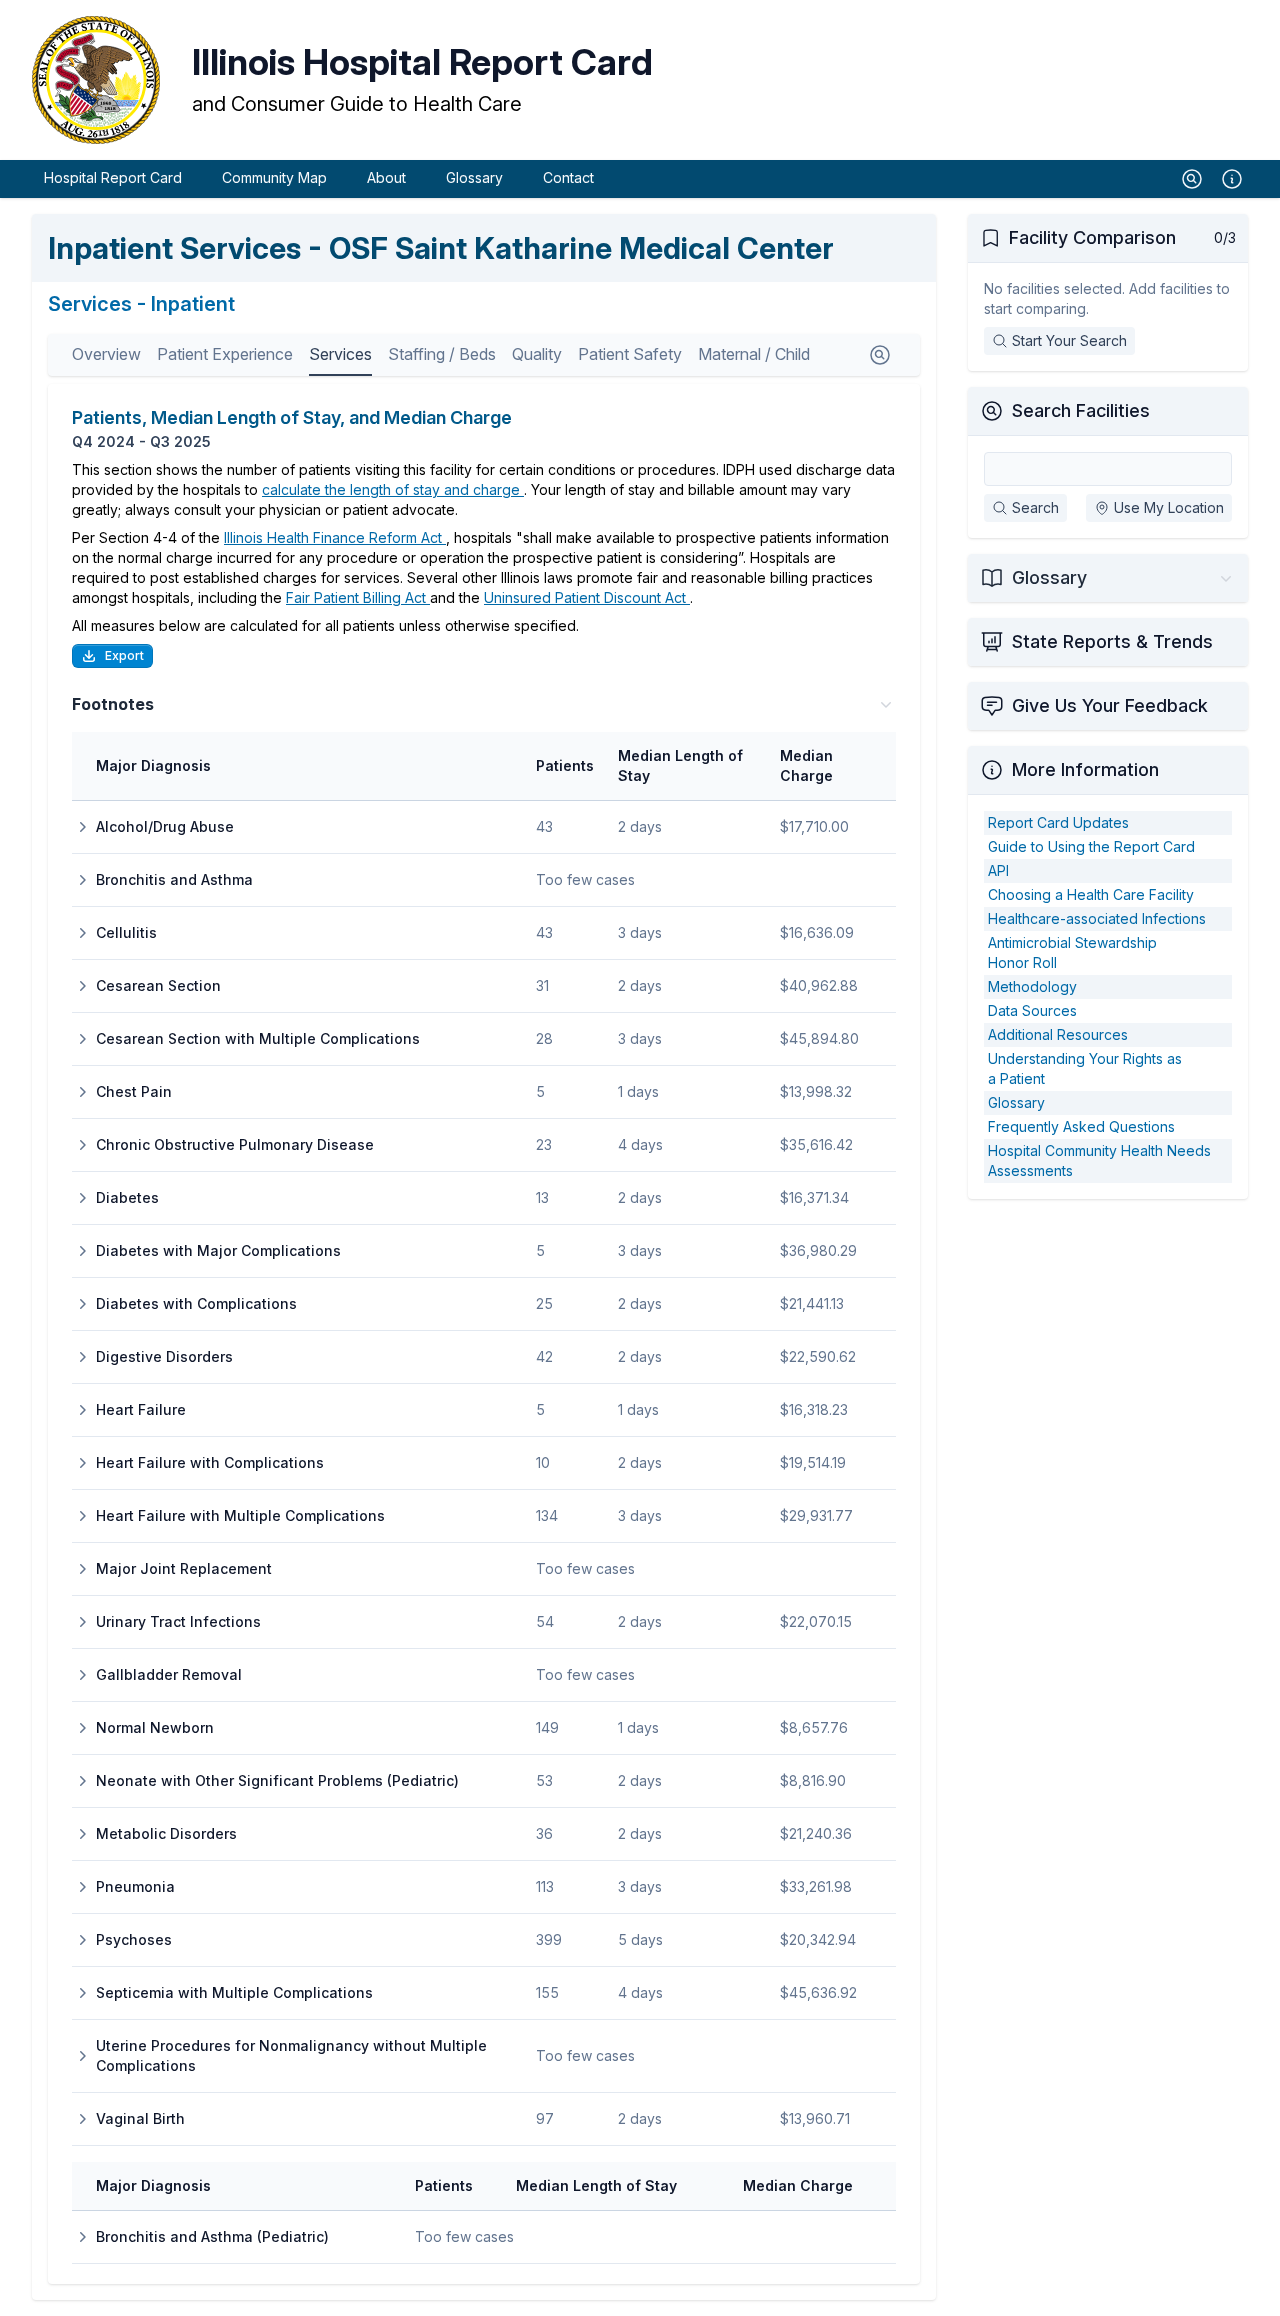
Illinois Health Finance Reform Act (335, 537)
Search (1035, 507)
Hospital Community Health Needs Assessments (1099, 1160)
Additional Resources (1058, 1034)
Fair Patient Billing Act (358, 597)
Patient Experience (225, 354)
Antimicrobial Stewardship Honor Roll (1072, 952)
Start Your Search (1069, 340)
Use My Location (1169, 507)
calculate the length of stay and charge (393, 489)
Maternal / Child (754, 354)
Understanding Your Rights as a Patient (1085, 1068)
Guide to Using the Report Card (1091, 846)
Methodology (1032, 986)
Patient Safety (630, 354)
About (386, 177)
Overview (106, 354)
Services (340, 354)
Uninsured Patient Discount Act (587, 597)
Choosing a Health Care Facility (1091, 894)
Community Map (274, 177)
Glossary (474, 177)
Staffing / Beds (442, 354)
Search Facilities (1081, 410)
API (998, 870)
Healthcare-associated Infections (1097, 918)
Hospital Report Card (113, 177)
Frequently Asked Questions (1081, 1126)
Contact (568, 177)
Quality (537, 354)
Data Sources (1032, 1010)
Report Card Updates (1058, 822)
